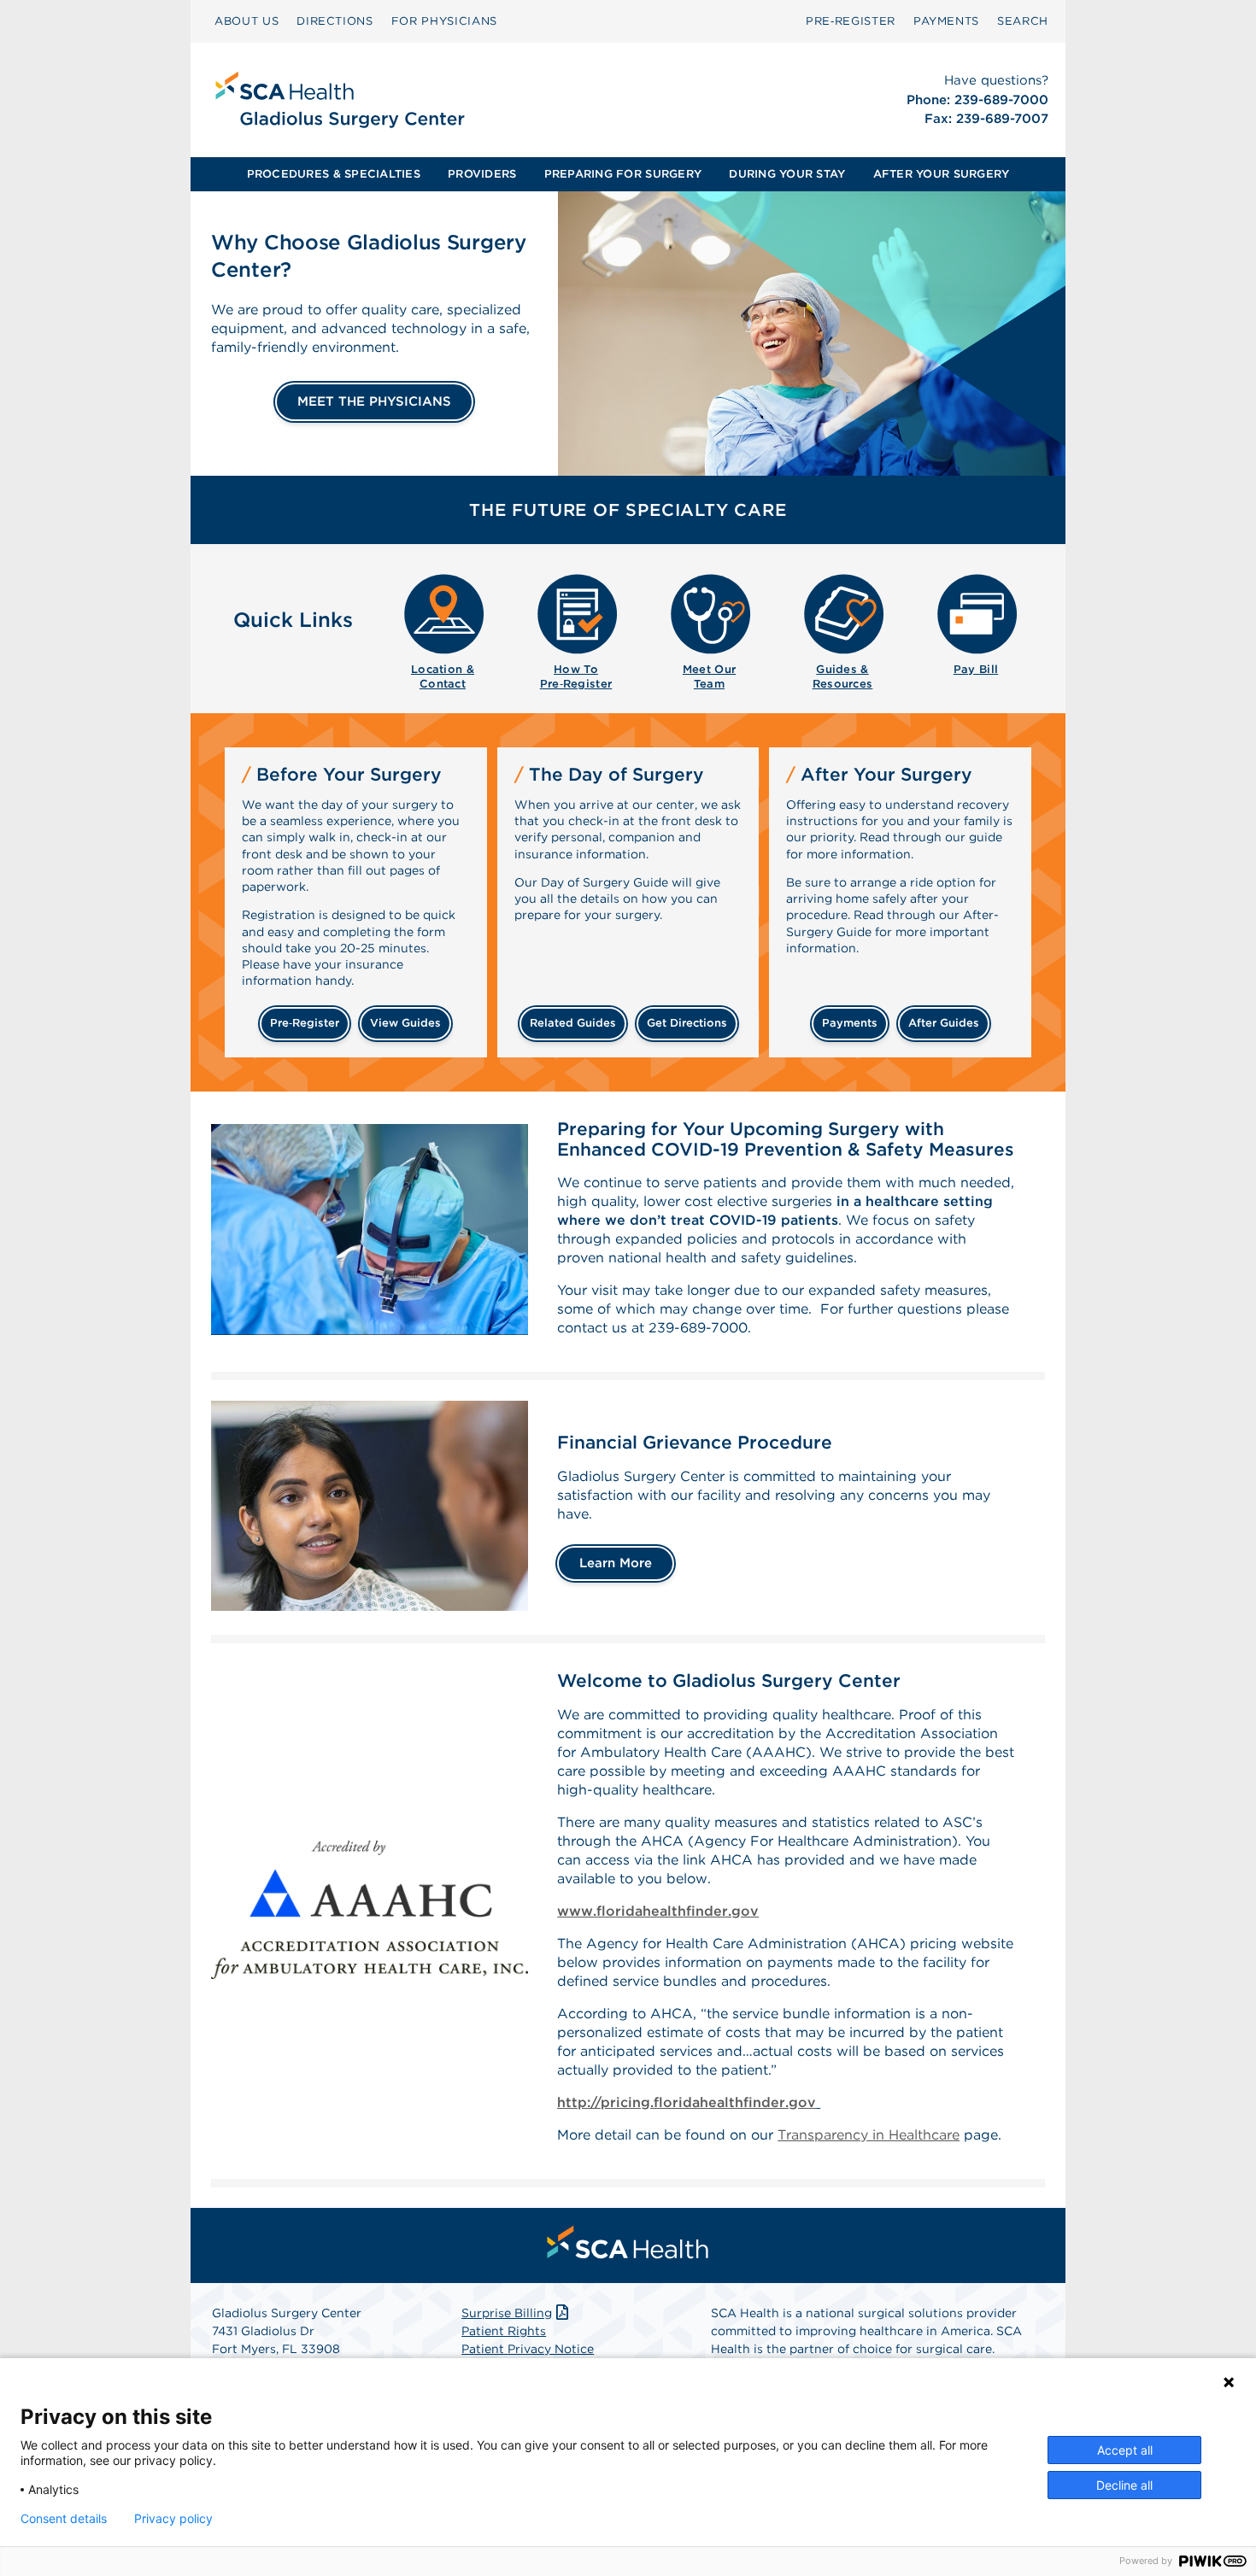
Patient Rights (504, 2331)
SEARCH (1023, 21)
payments (850, 1023)
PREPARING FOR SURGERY (623, 174)
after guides (944, 1023)
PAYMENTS (946, 21)
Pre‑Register (851, 21)
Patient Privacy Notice (528, 2349)
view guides (405, 1023)
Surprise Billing (507, 2313)
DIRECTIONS (335, 21)
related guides (573, 1023)
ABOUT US (247, 21)
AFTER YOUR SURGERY (942, 174)
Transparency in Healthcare (869, 2135)
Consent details (64, 2519)
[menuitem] (247, 21)
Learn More (616, 1563)
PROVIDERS (482, 174)
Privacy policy (173, 2519)
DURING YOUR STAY (787, 174)
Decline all (1124, 2485)
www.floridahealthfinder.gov (658, 1911)
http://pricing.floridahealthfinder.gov (687, 2102)
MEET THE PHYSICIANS (374, 401)
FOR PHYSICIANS (444, 21)
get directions (687, 1023)
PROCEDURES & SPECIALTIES (334, 174)
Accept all (1125, 2450)
